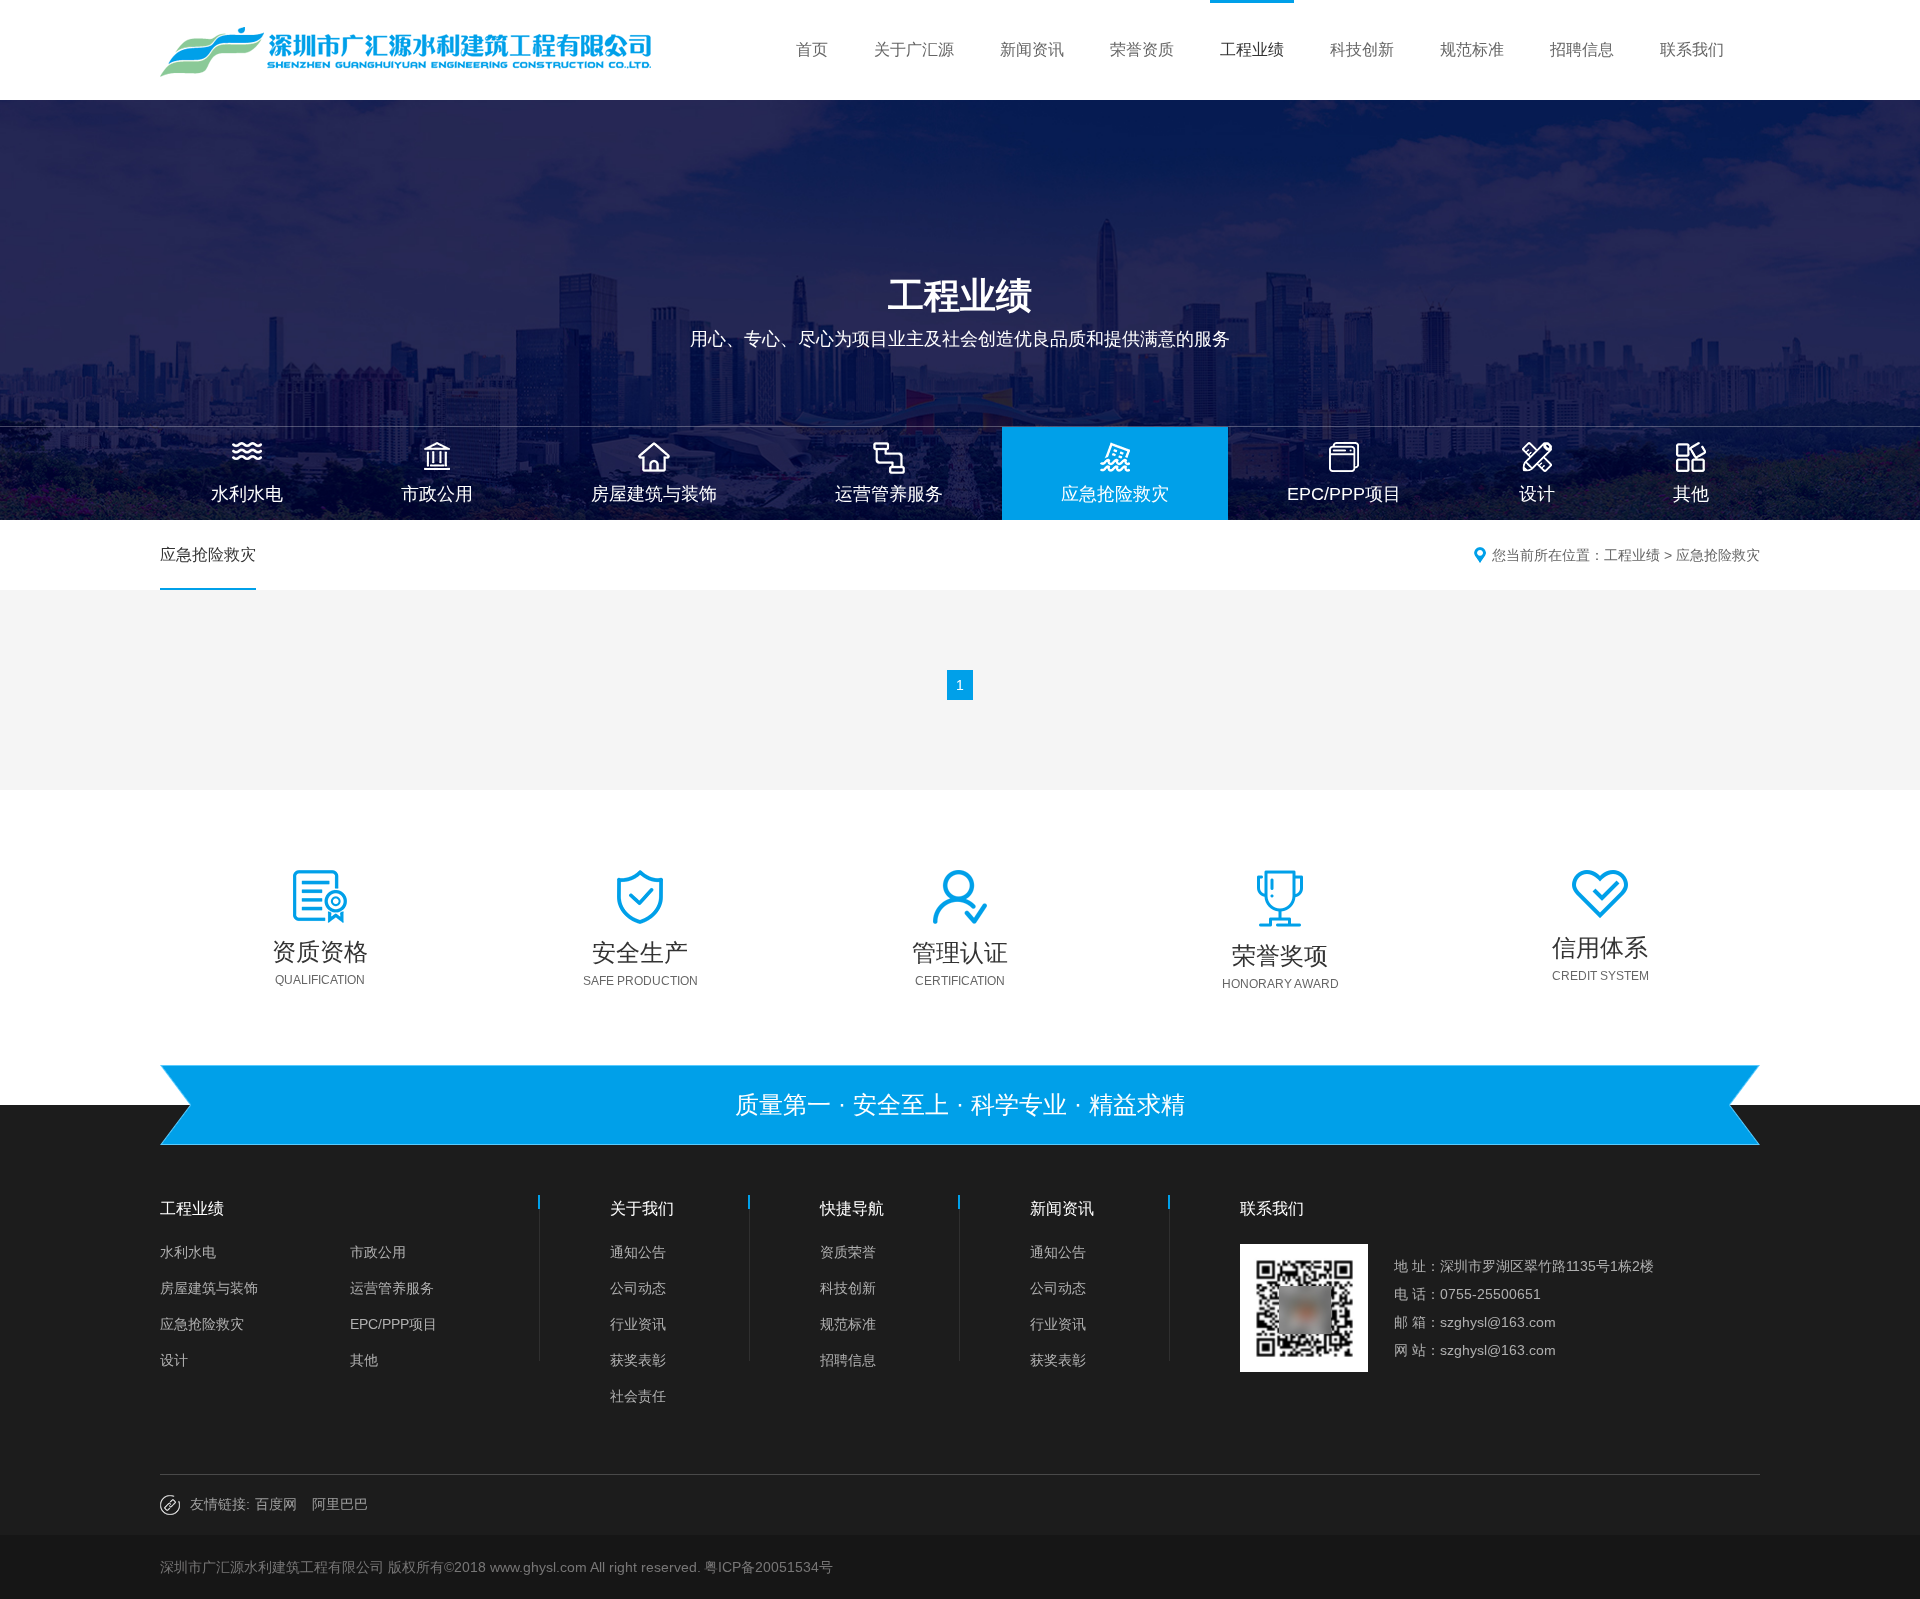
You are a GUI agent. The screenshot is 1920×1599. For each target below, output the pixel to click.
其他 (364, 1360)
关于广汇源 (914, 49)
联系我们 (1692, 49)
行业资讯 (638, 1324)
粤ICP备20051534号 (768, 1567)
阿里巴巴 (340, 1504)
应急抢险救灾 (1718, 555)
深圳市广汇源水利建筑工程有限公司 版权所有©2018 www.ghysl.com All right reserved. (430, 1567)
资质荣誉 (848, 1252)
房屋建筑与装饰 (209, 1288)
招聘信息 (1582, 49)
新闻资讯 (1032, 49)
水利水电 (188, 1252)
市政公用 (378, 1252)
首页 (812, 49)
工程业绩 (1252, 49)
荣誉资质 (1142, 49)
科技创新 (1362, 49)
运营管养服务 (392, 1288)
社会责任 (638, 1396)
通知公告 (638, 1252)
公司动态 (638, 1288)
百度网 (276, 1504)
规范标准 (1472, 49)
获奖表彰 (638, 1360)
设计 (174, 1360)
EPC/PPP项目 (393, 1324)
